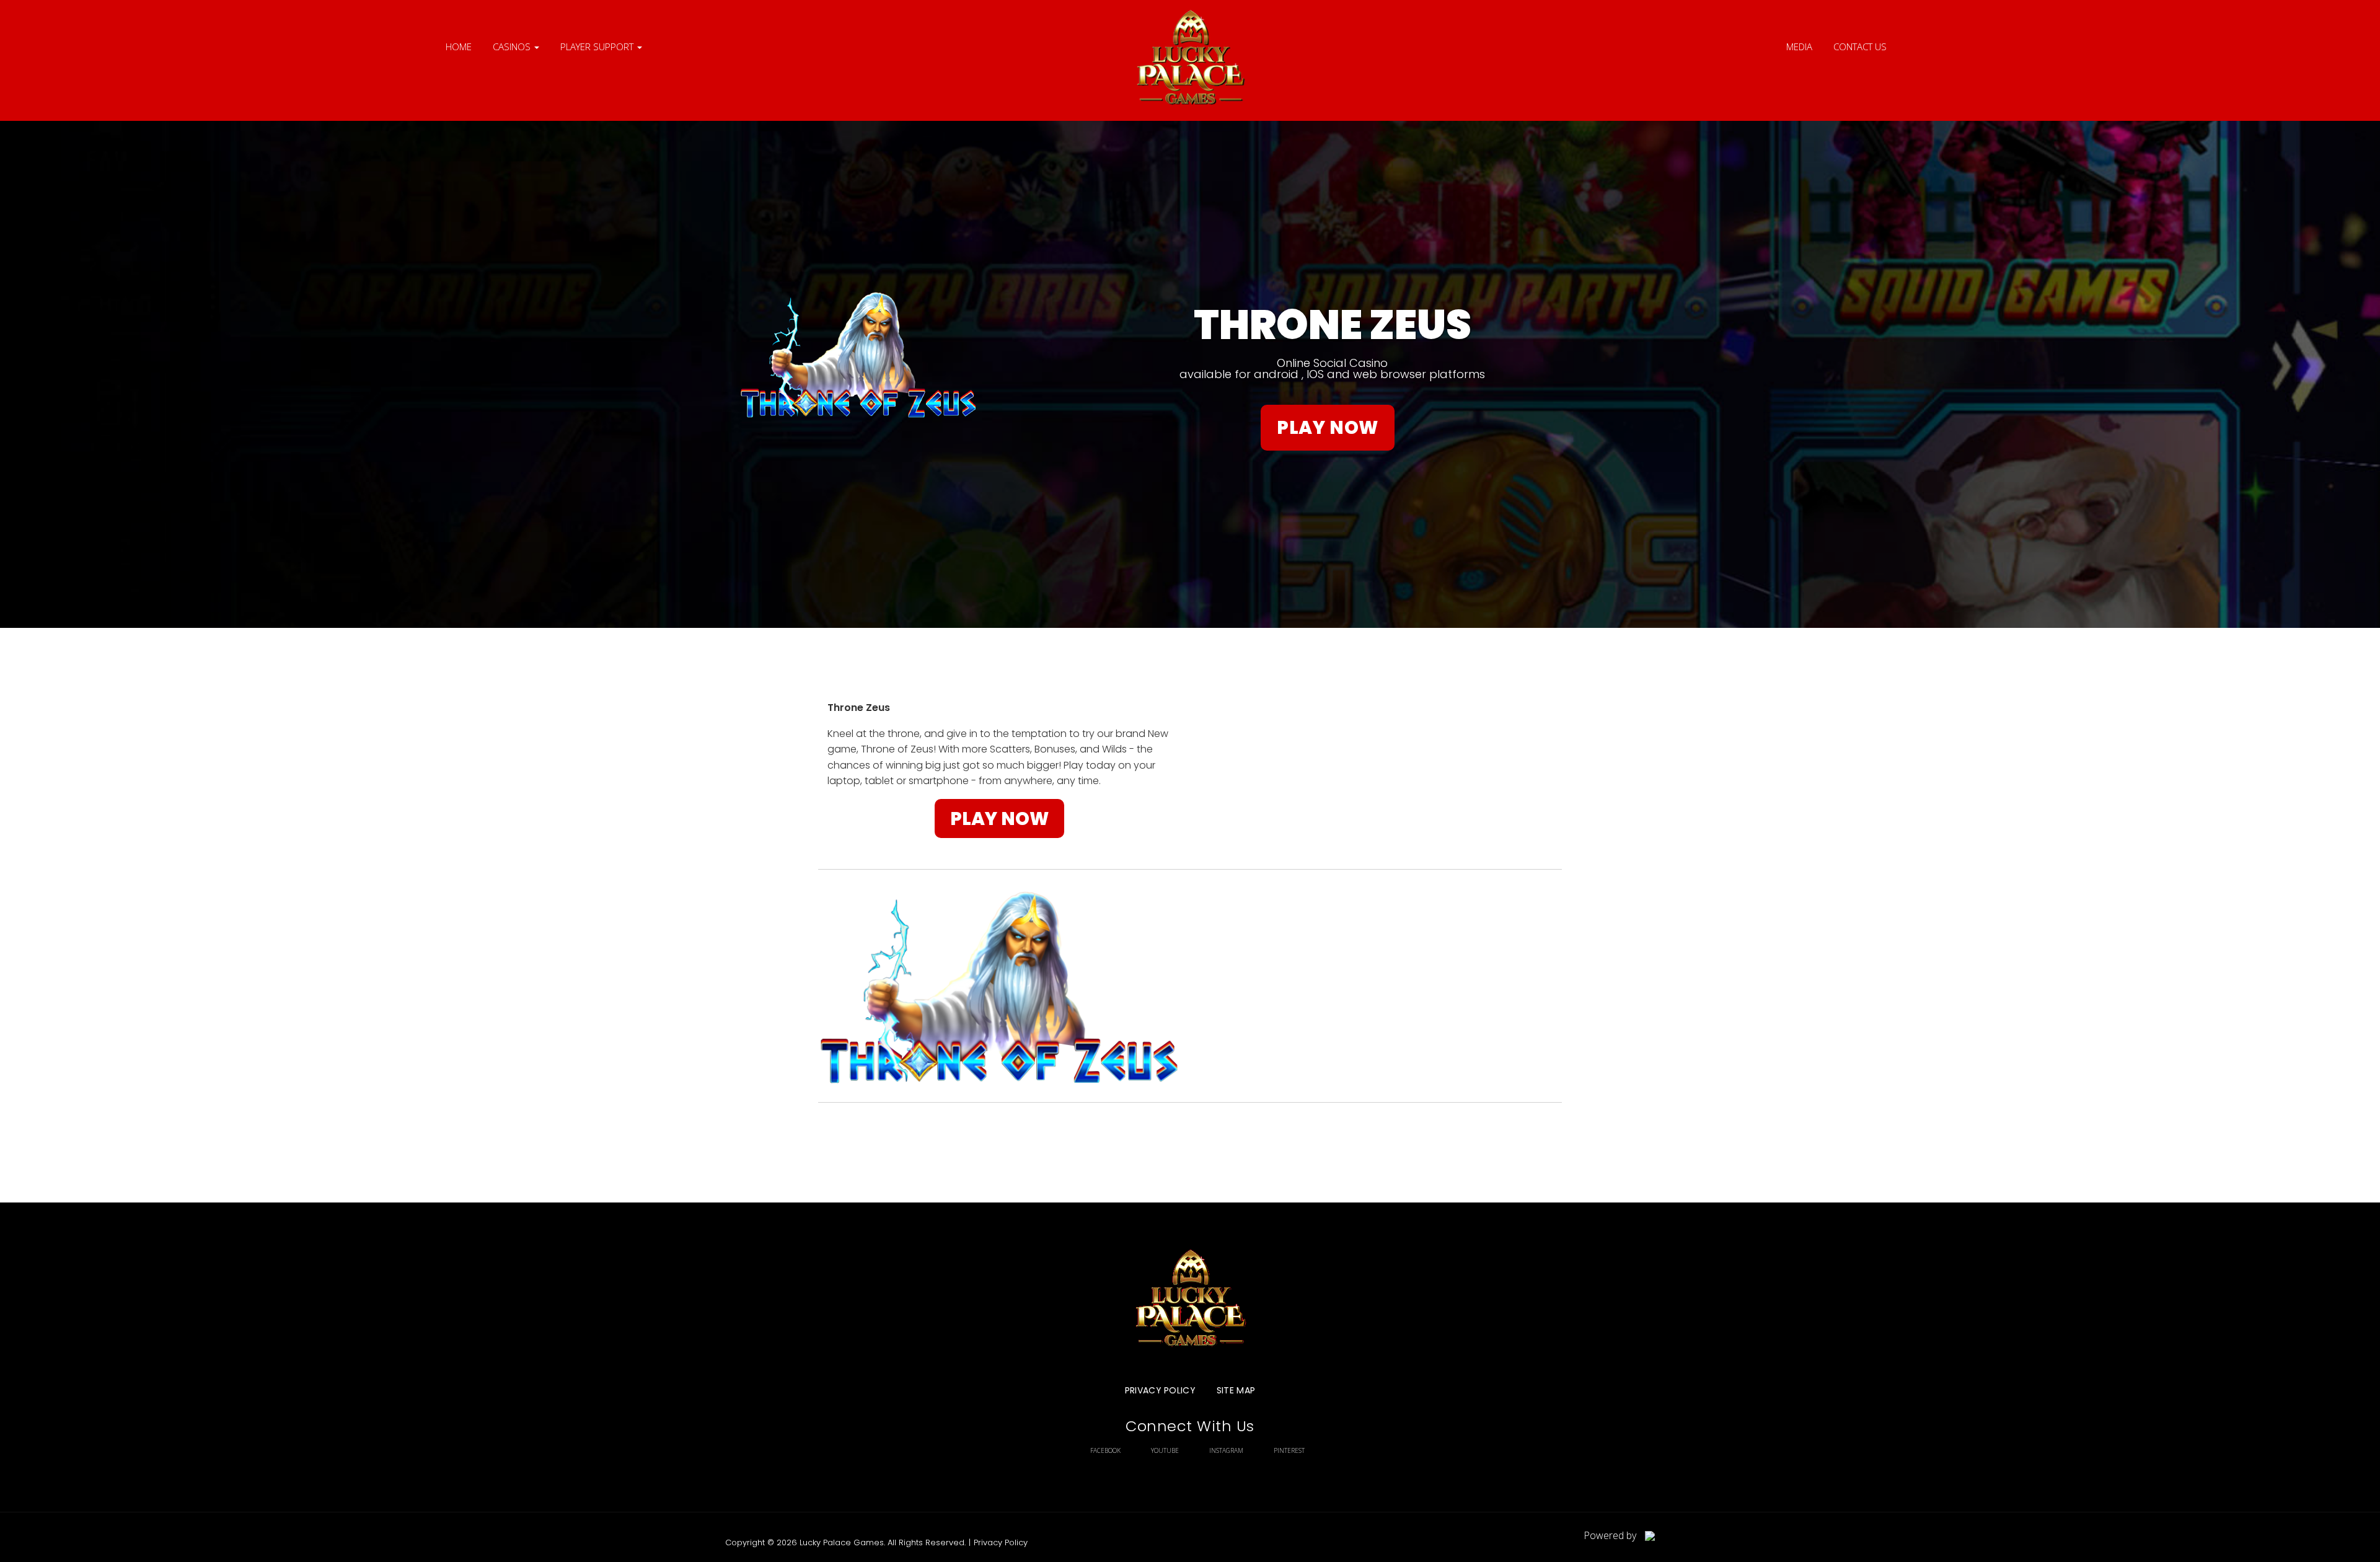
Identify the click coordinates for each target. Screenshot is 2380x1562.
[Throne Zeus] (1190, 60)
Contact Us (1860, 46)
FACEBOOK (1105, 1450)
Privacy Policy (1160, 1390)
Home (459, 46)
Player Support (598, 46)
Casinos (513, 46)
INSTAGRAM (1226, 1450)
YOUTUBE (1165, 1450)
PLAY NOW (1328, 427)
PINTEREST (1289, 1450)
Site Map (1236, 1390)
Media (1799, 46)
